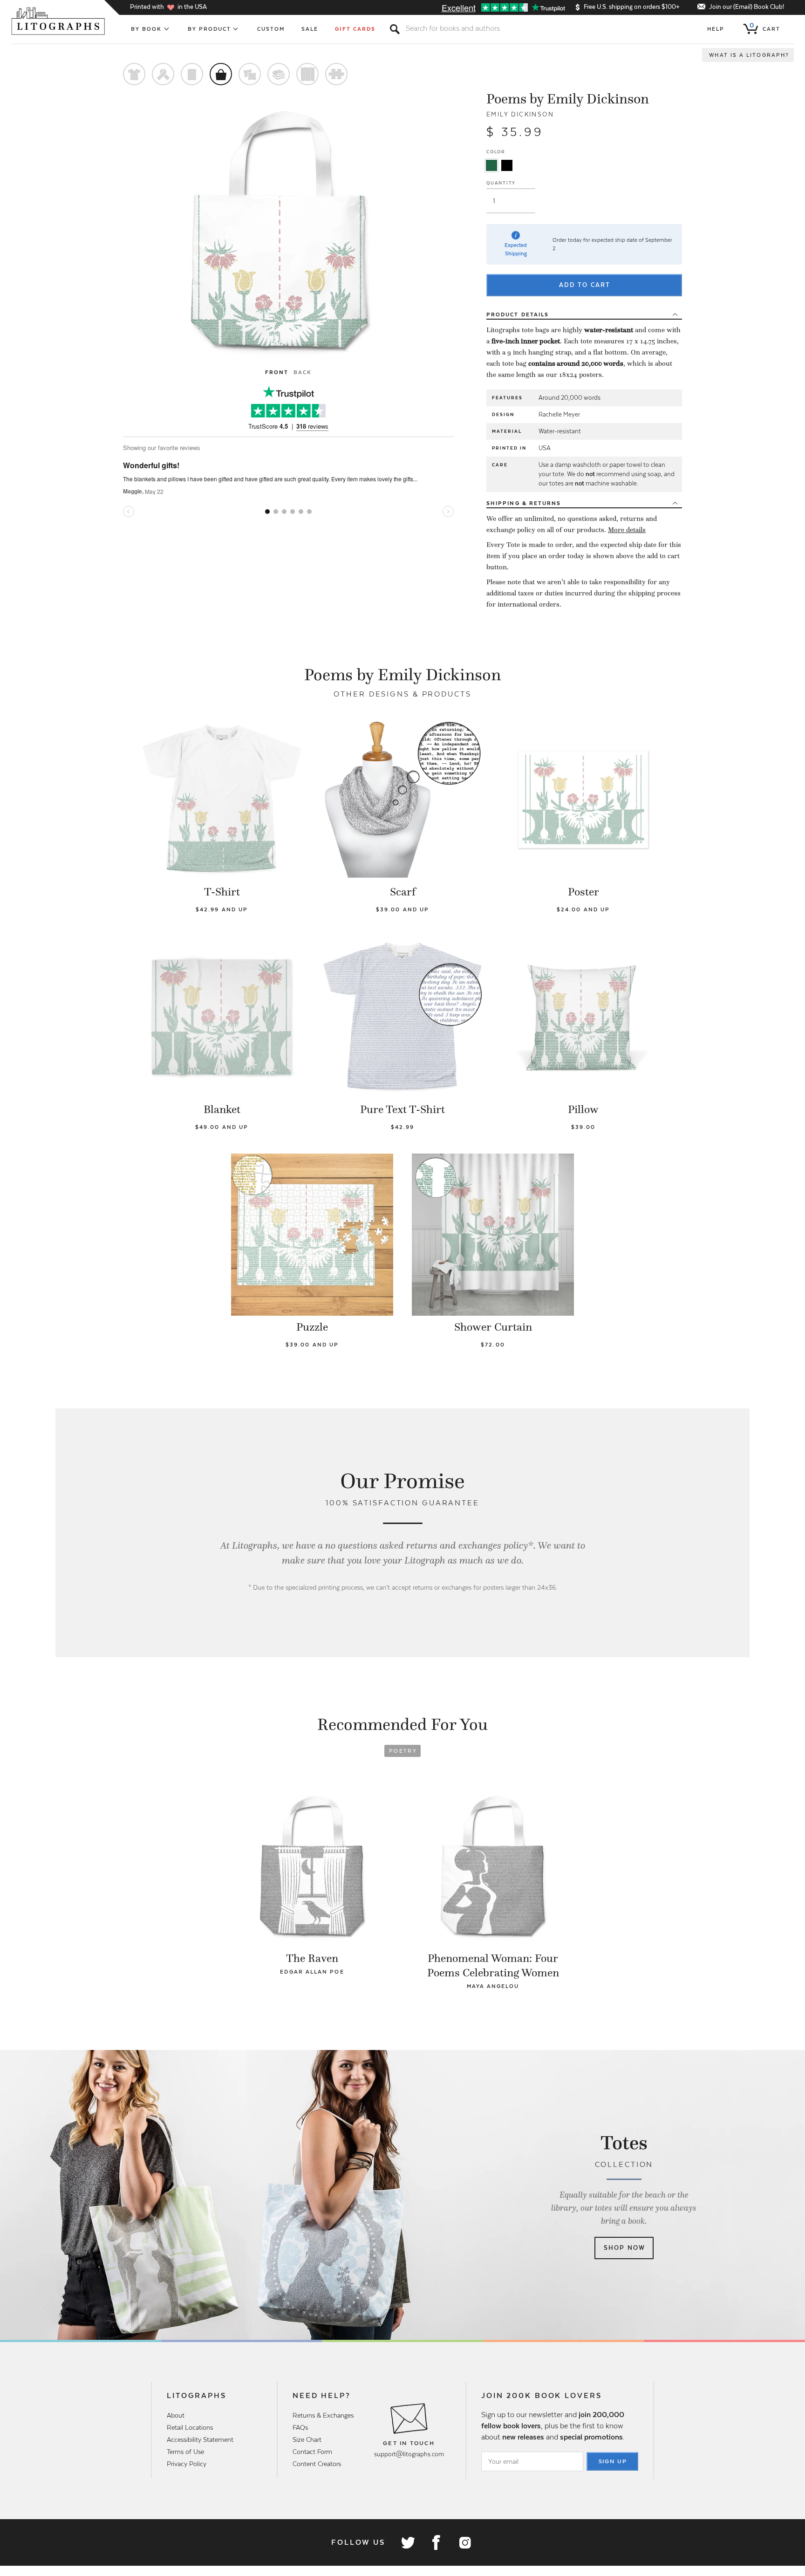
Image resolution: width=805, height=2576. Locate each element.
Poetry (403, 1751)
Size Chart (307, 2439)
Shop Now (624, 2248)
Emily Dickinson (520, 114)
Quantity (501, 183)
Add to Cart (585, 285)
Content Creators (317, 2464)
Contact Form (312, 2452)
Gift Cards (355, 29)
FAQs (300, 2427)
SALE (310, 29)
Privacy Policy (187, 2464)
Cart (765, 27)
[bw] (507, 165)
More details (627, 530)
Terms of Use (185, 2452)
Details (518, 314)
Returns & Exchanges (323, 2415)
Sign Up (613, 2461)
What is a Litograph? (749, 55)
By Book (147, 29)
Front (277, 372)
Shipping (524, 503)
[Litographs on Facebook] (436, 2542)
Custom (271, 29)
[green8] (491, 165)
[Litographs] (59, 21)
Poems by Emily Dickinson (568, 99)
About (176, 2415)
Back (303, 372)
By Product (210, 29)
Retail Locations (190, 2427)
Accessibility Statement (200, 2439)
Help (716, 29)
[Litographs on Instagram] (464, 2542)
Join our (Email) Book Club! (747, 7)
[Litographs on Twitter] (408, 2542)
